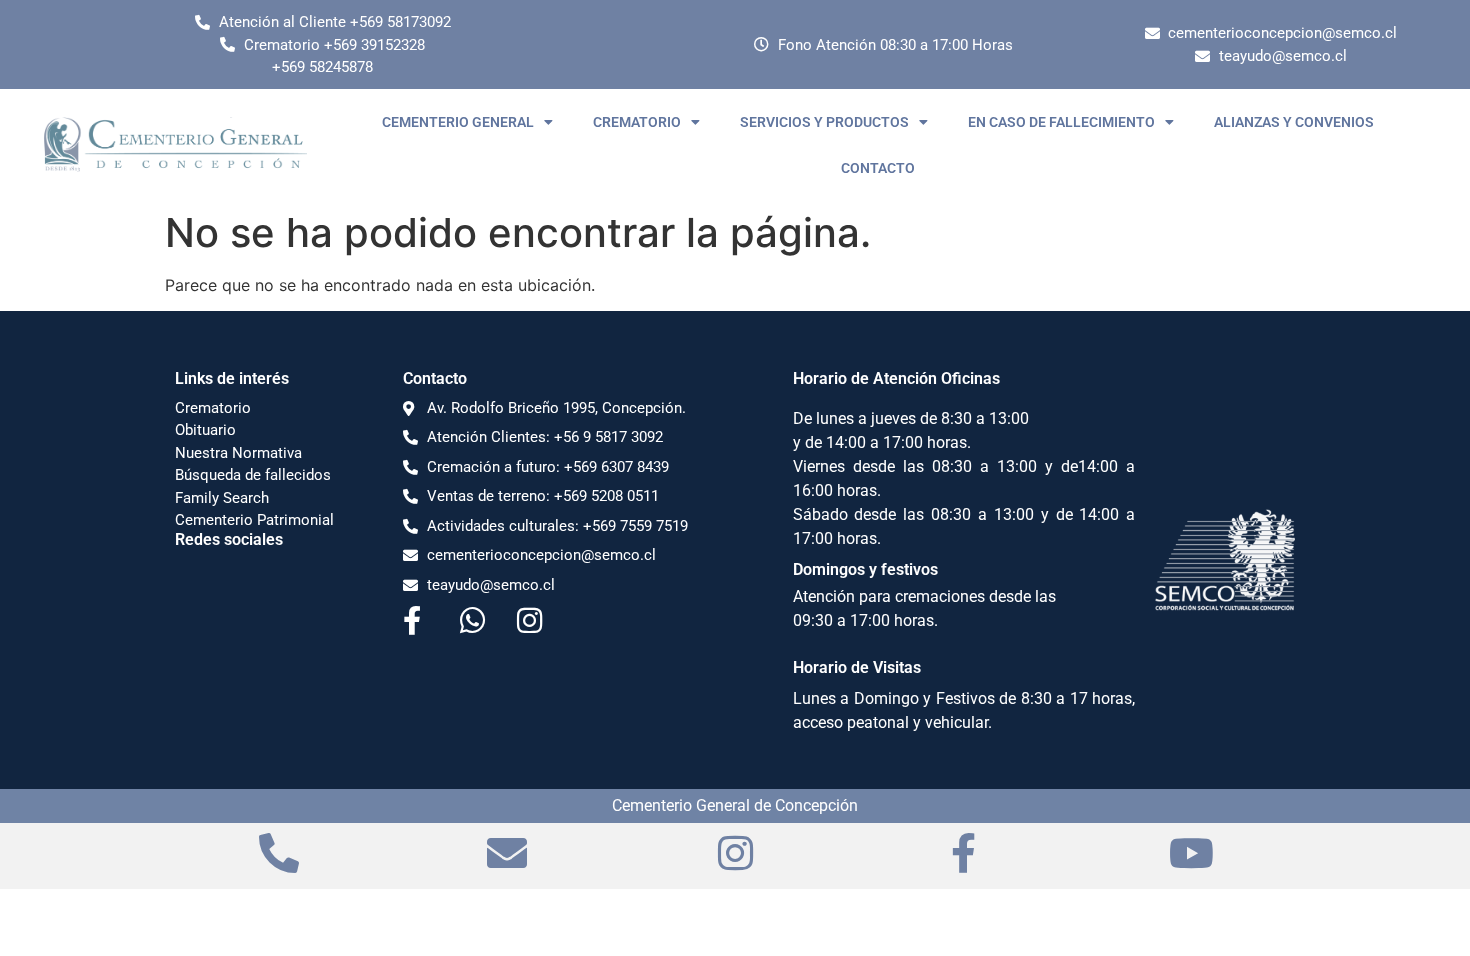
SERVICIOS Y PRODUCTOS (824, 122)
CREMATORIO (637, 122)
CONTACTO (878, 168)
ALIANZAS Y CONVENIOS (1294, 122)
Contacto (435, 378)
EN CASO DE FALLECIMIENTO (1061, 122)
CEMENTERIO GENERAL (458, 122)
